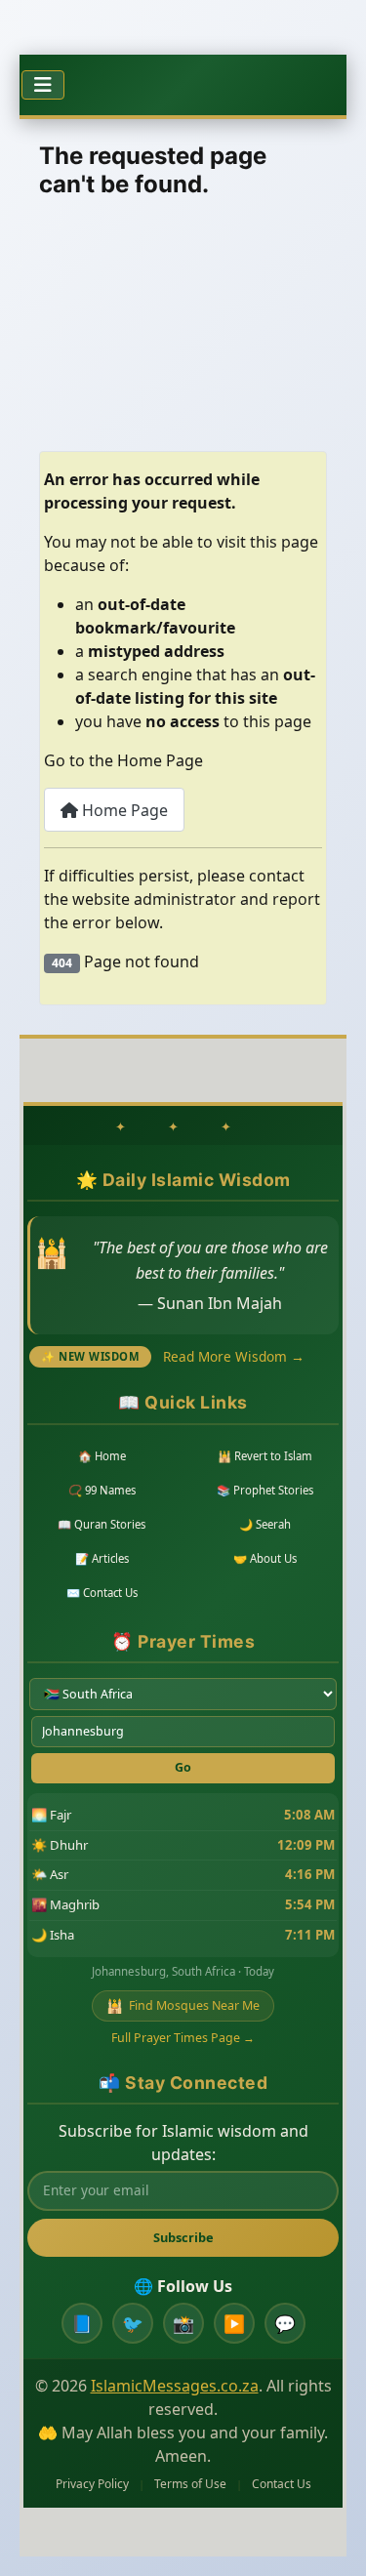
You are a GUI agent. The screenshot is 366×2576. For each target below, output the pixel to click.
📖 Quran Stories (102, 1524)
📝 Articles (102, 1558)
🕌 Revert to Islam (265, 1456)
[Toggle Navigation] (43, 85)
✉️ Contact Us (102, 1593)
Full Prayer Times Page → (183, 2038)
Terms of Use (190, 2484)
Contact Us (282, 2484)
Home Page (123, 810)
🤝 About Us (265, 1558)
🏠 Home (102, 1456)
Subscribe (183, 2237)
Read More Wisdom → (234, 1356)
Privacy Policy (92, 2484)
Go (183, 1767)
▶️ (234, 2323)
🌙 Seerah (265, 1524)
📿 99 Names (102, 1490)
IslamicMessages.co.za (175, 2386)
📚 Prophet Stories (265, 1490)
